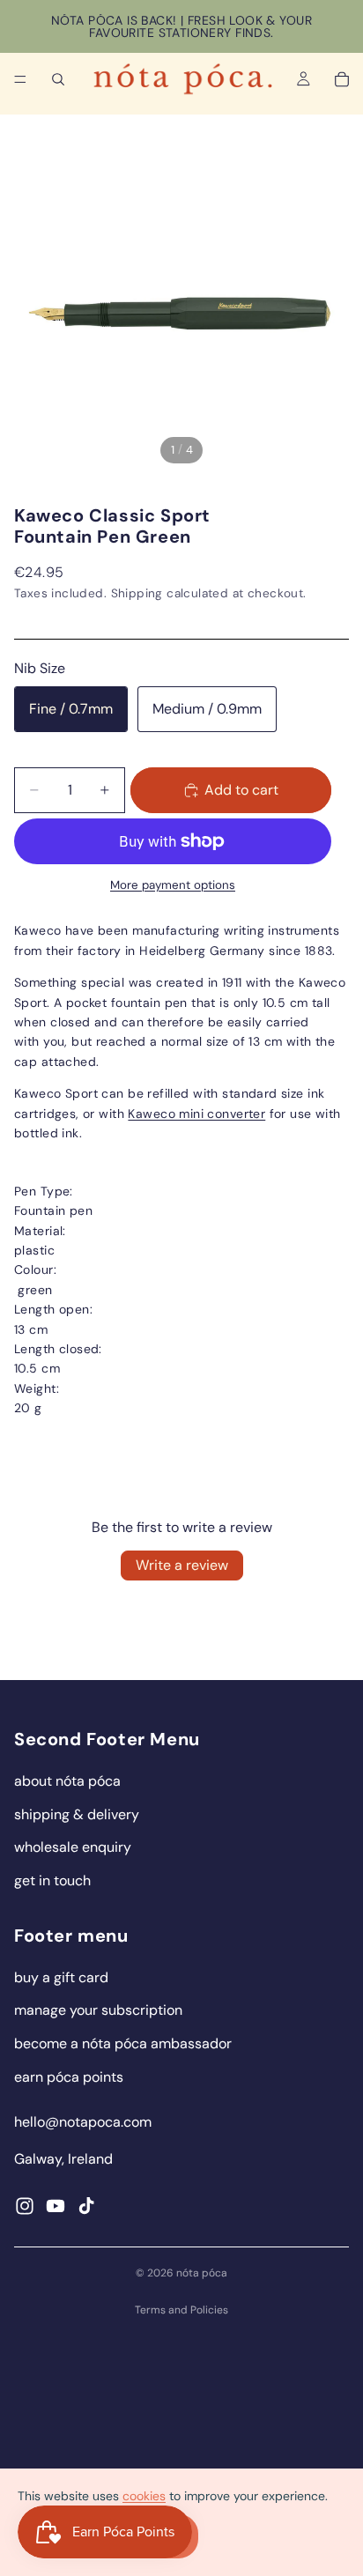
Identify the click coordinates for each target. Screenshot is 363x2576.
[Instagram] (25, 2206)
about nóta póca (67, 1781)
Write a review (182, 1565)
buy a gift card (61, 1977)
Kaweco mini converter (196, 1114)
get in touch (52, 1880)
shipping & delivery (77, 1814)
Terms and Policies (181, 2310)
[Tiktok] (86, 2206)
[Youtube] (56, 2206)
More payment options (173, 885)
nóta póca (202, 2273)
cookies (144, 2496)
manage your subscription (98, 2010)
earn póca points (69, 2077)
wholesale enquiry (73, 1847)
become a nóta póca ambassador (123, 2043)
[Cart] (342, 79)
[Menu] (20, 79)
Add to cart (241, 790)
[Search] (58, 79)
